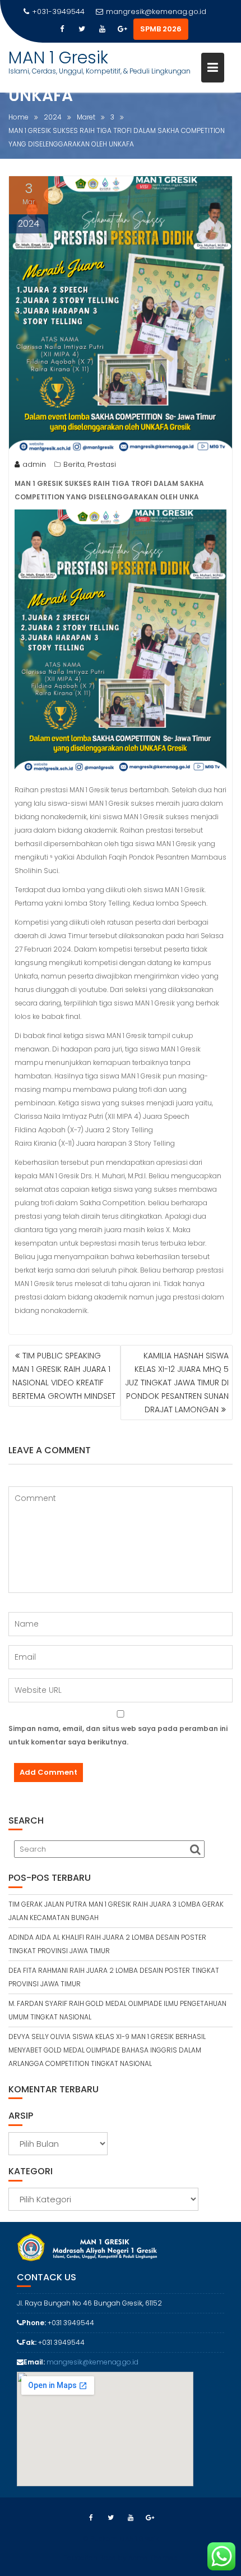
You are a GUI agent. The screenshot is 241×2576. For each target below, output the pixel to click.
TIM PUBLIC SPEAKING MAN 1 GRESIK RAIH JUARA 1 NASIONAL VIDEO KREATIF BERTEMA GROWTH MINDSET (64, 1376)
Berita (74, 464)
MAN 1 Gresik (58, 58)
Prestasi (102, 464)
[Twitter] (82, 29)
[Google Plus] (122, 29)
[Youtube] (102, 29)
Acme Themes (153, 2558)
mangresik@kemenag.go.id (156, 12)
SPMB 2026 (161, 29)
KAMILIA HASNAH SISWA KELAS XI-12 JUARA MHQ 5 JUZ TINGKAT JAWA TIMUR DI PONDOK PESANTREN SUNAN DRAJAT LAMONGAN (177, 1383)
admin (34, 464)
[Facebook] (62, 29)
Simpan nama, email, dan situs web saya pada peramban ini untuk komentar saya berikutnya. (118, 1735)
